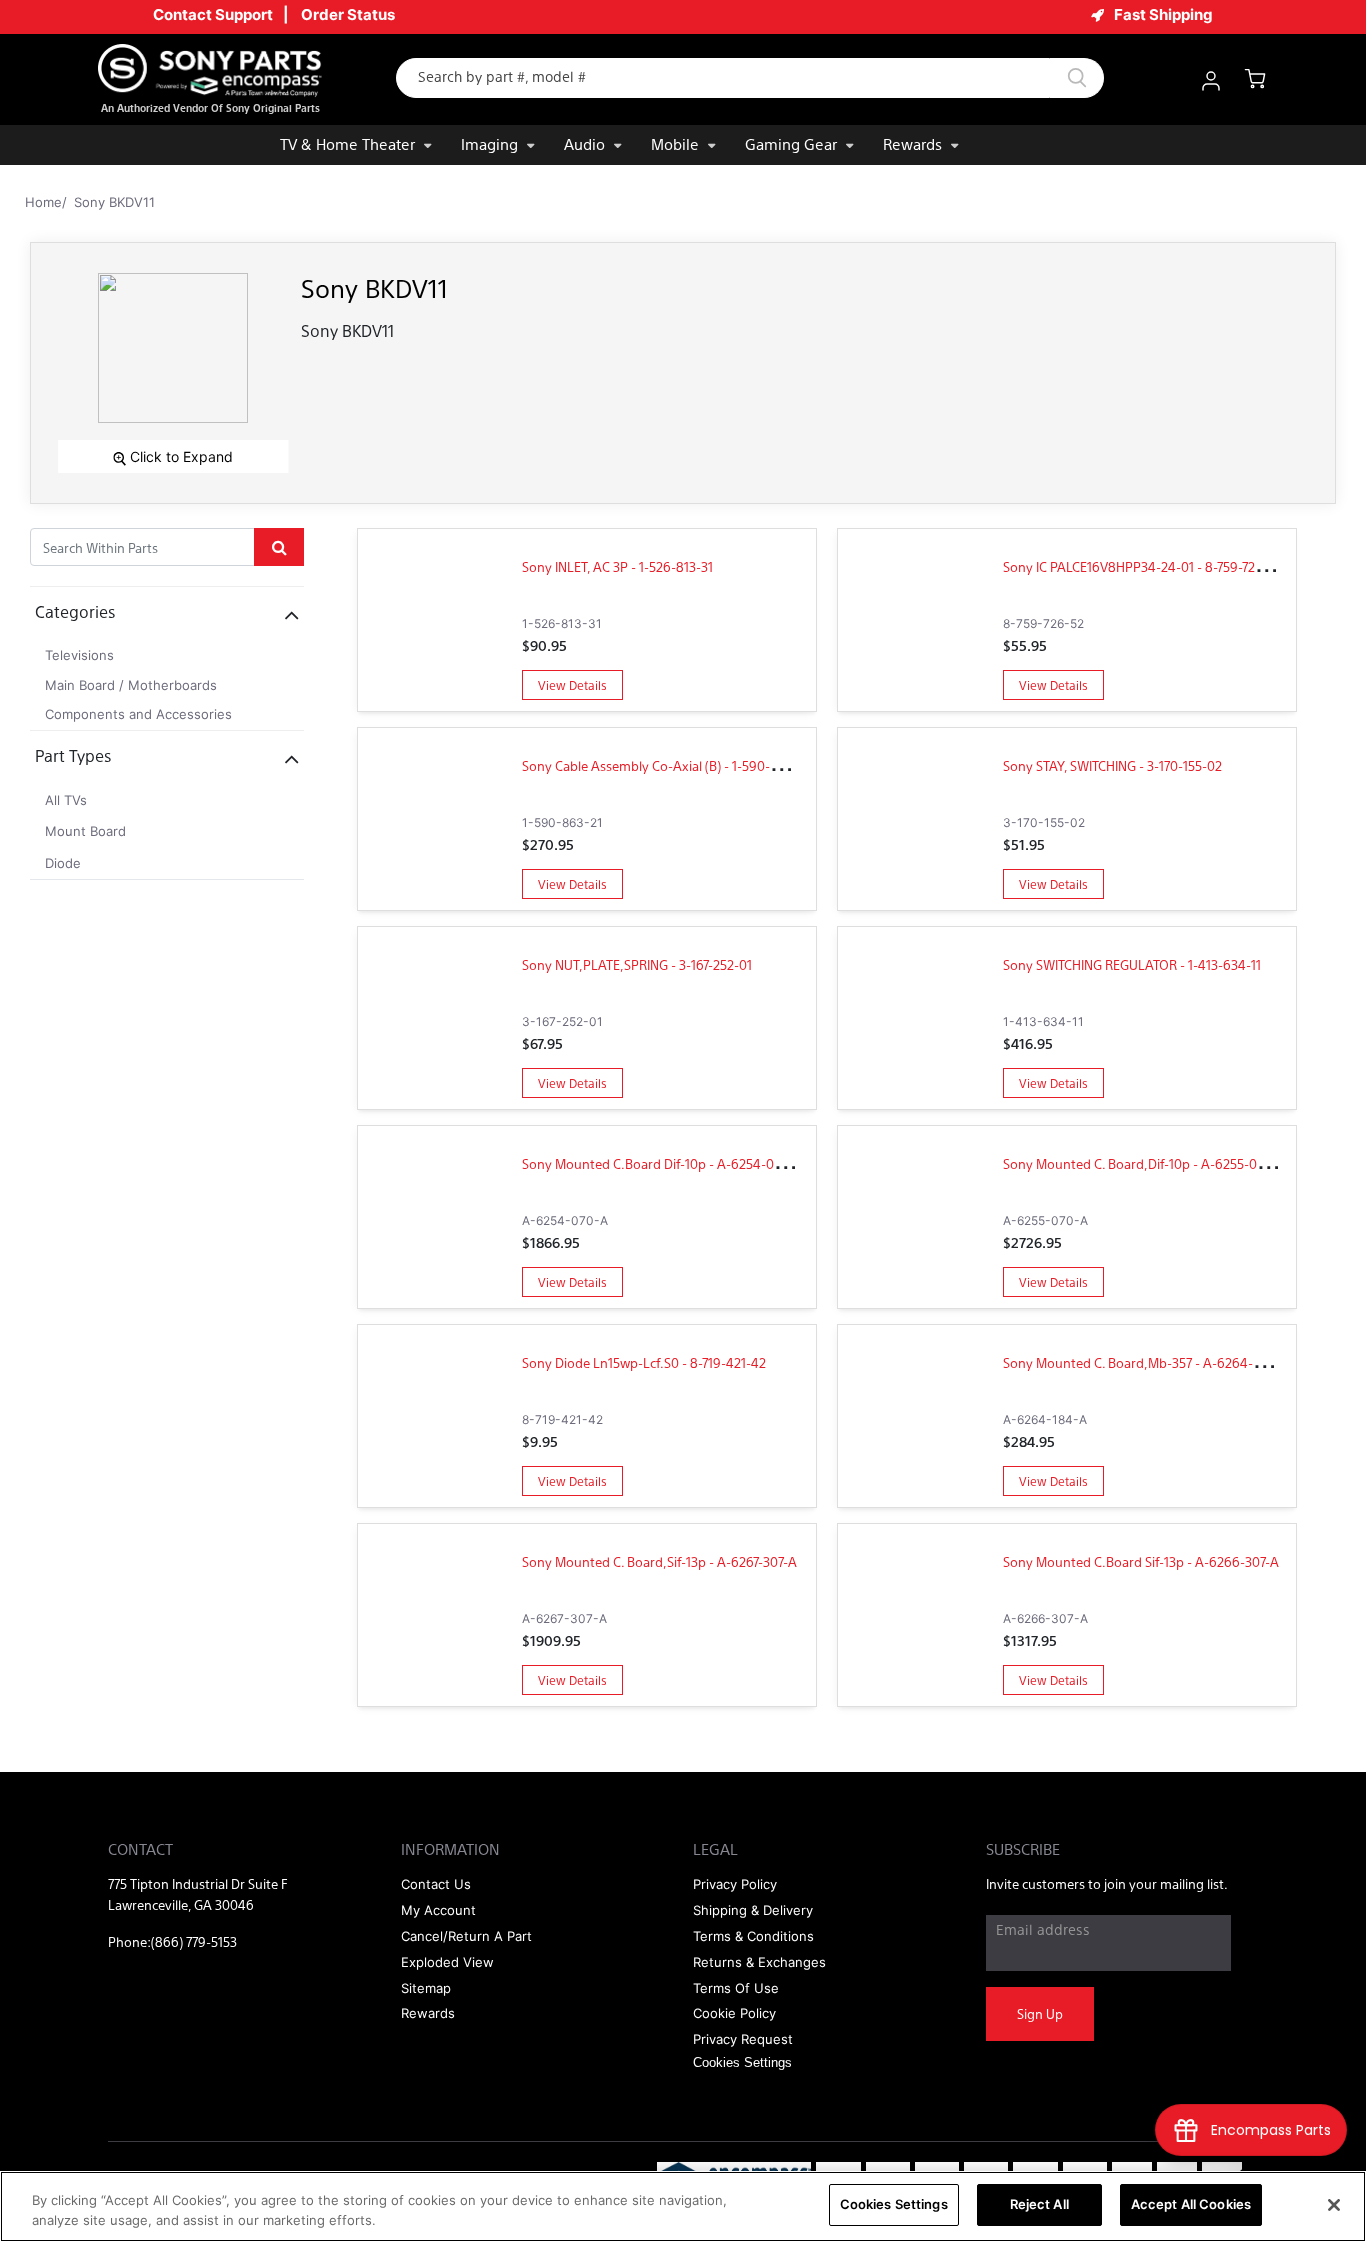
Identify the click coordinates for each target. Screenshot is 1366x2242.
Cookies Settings (894, 2204)
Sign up (1040, 2013)
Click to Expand (179, 456)
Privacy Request (743, 2039)
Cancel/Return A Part (466, 1936)
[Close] (1334, 2205)
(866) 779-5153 (194, 1941)
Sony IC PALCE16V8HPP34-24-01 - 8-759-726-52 (1142, 566)
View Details (572, 685)
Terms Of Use (736, 1988)
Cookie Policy (734, 2013)
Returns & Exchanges (759, 1962)
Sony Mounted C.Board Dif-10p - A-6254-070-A (662, 1163)
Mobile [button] (675, 143)
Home (43, 202)
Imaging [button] (489, 143)
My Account (438, 1910)
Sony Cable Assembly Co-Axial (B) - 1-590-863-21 (666, 765)
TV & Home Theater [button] (347, 143)
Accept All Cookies (1191, 2204)
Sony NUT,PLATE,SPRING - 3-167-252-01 (637, 964)
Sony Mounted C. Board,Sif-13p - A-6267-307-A (659, 1561)
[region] (683, 2206)
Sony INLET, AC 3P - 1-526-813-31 (617, 566)
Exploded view (447, 1962)
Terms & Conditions (753, 1936)
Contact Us (436, 1884)
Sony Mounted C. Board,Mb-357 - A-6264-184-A (1145, 1362)
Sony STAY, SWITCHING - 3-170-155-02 (1112, 765)
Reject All (1039, 2204)
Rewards (912, 143)
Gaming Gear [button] (791, 143)
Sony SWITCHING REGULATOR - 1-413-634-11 (1132, 964)
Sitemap (426, 1988)
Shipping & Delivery (753, 1910)
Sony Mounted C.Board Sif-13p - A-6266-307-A (1141, 1561)
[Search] (1077, 78)
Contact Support (213, 14)
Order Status (348, 14)
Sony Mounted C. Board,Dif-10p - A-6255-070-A (1144, 1163)
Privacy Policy (735, 1884)
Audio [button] (584, 143)
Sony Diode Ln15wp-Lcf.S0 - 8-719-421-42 (644, 1362)
